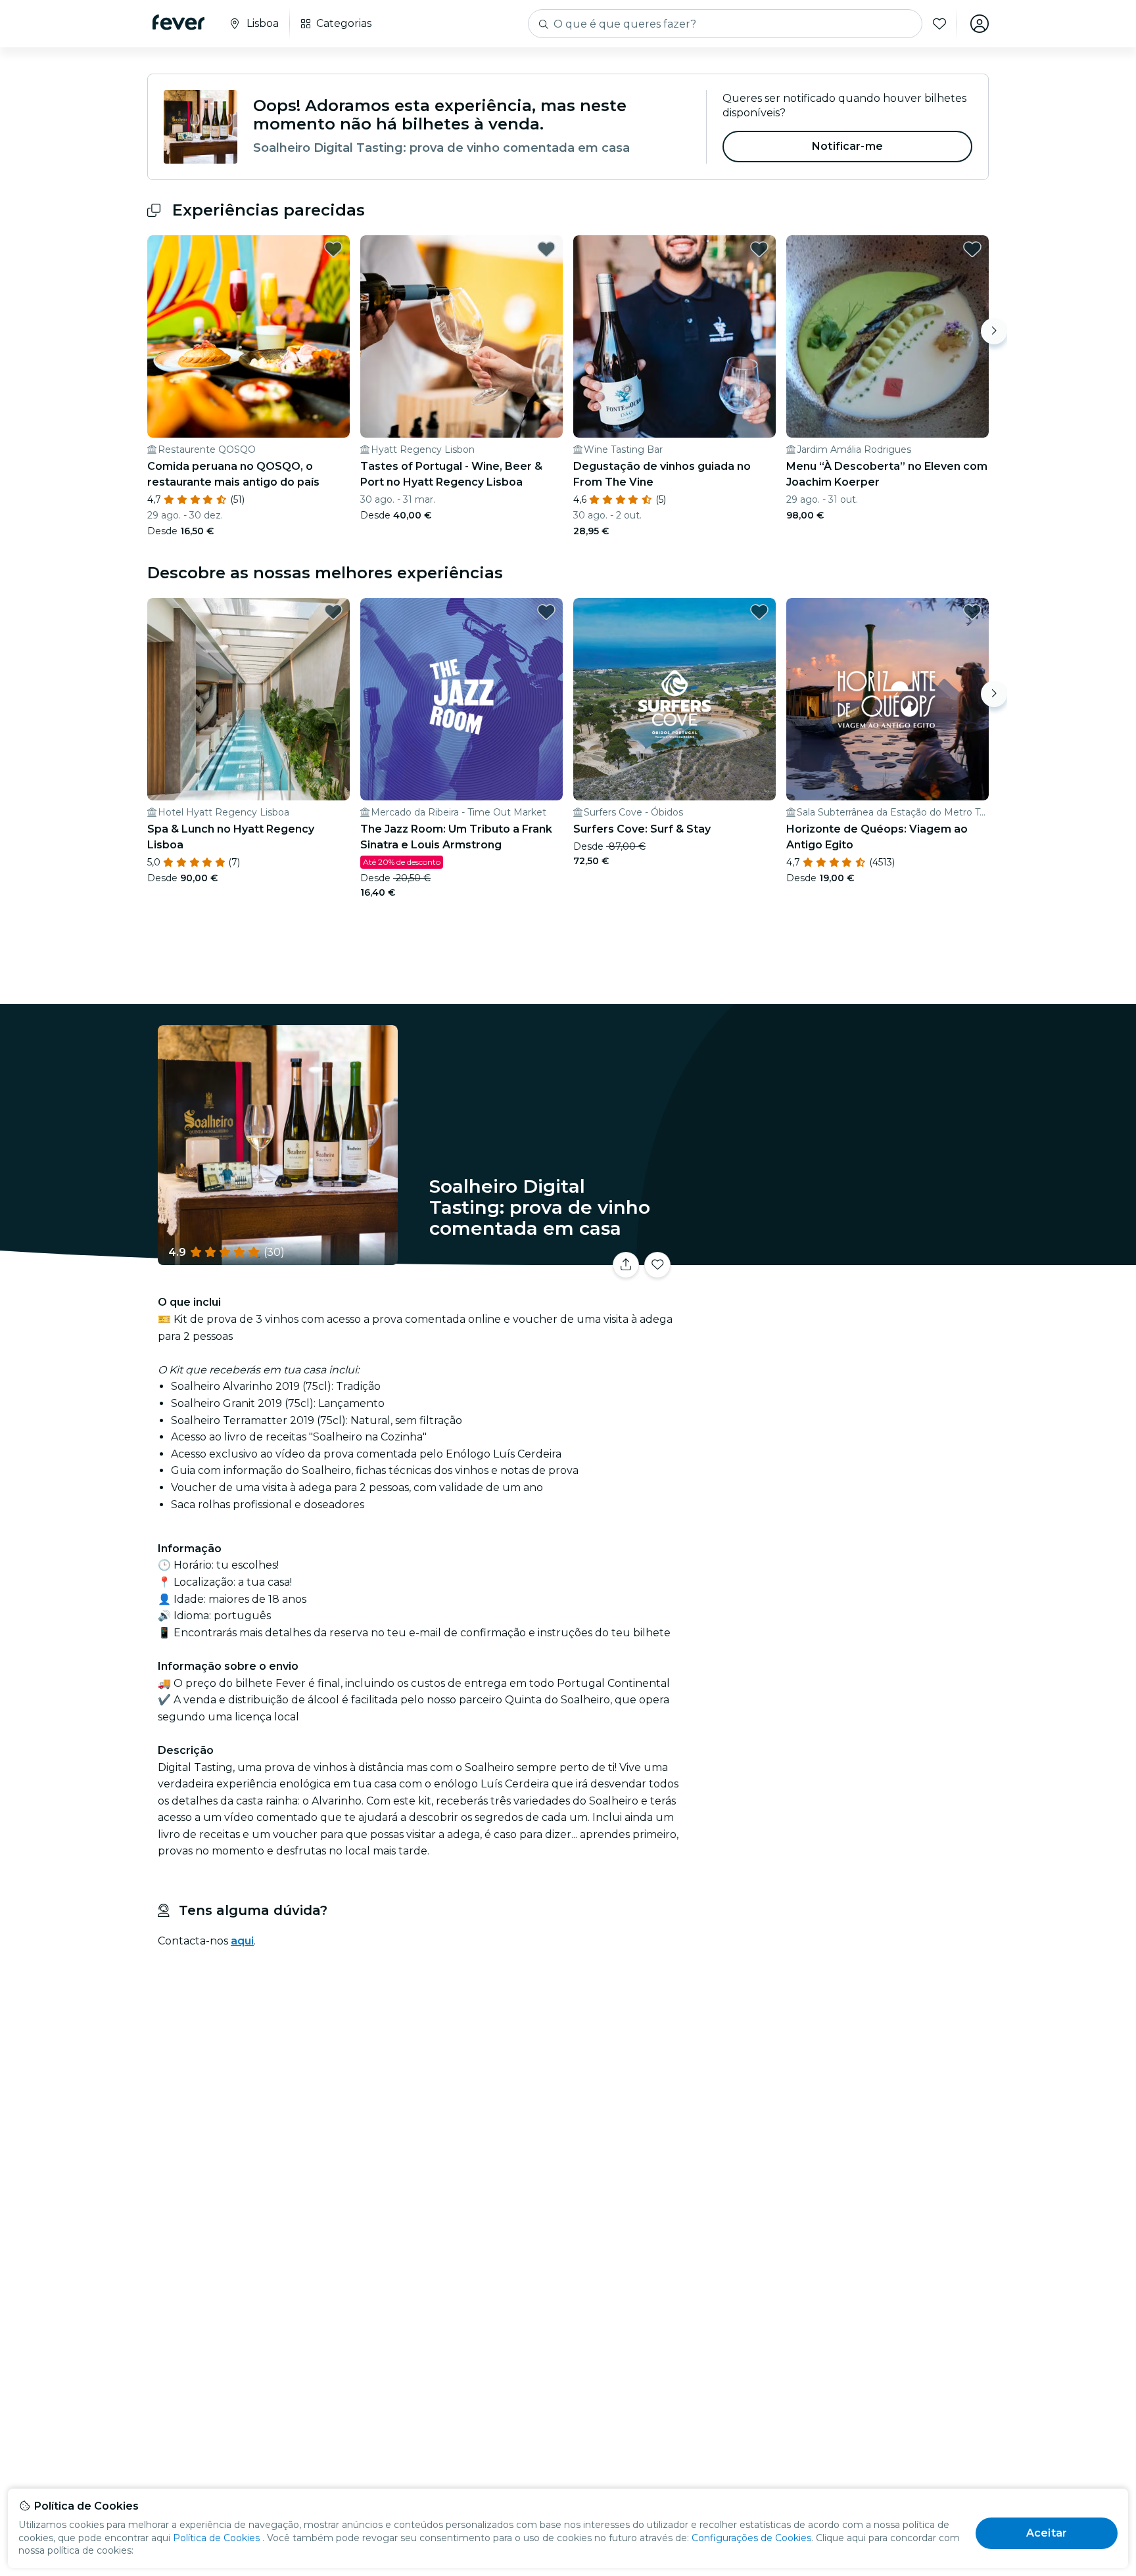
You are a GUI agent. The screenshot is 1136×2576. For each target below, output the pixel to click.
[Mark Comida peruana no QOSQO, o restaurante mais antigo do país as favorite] (333, 249)
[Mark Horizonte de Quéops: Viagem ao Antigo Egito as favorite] (972, 612)
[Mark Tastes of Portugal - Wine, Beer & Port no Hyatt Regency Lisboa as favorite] (546, 249)
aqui (242, 1941)
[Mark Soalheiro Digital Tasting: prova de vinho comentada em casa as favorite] (657, 1265)
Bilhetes (843, 1257)
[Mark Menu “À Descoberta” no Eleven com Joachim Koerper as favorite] (972, 249)
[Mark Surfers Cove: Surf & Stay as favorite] (759, 612)
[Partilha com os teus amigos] (626, 1265)
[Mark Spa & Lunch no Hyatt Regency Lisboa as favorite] (333, 612)
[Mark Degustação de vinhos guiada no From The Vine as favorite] (759, 249)
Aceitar (1047, 2533)
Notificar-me (847, 146)
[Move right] (994, 331)
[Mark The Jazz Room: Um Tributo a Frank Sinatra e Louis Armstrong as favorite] (546, 612)
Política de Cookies (216, 2538)
